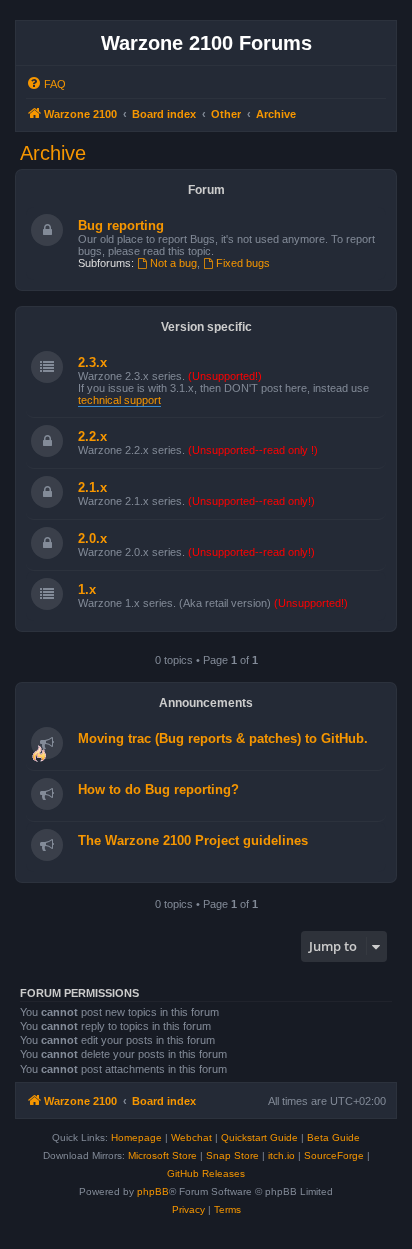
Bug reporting (121, 225)
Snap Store (232, 1155)
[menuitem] (46, 84)
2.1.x (92, 487)
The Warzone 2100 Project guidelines (193, 840)
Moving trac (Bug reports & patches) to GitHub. (223, 738)
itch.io (281, 1155)
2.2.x (92, 436)
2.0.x (92, 538)
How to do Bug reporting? (158, 789)
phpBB (153, 1191)
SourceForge (334, 1155)
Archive (53, 153)
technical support (119, 400)
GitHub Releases (206, 1173)
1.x (87, 589)
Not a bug (173, 263)
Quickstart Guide (259, 1137)
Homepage (136, 1137)
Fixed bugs (243, 263)
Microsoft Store (162, 1155)
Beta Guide (333, 1137)
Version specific (206, 327)
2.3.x (92, 362)
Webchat (191, 1137)
